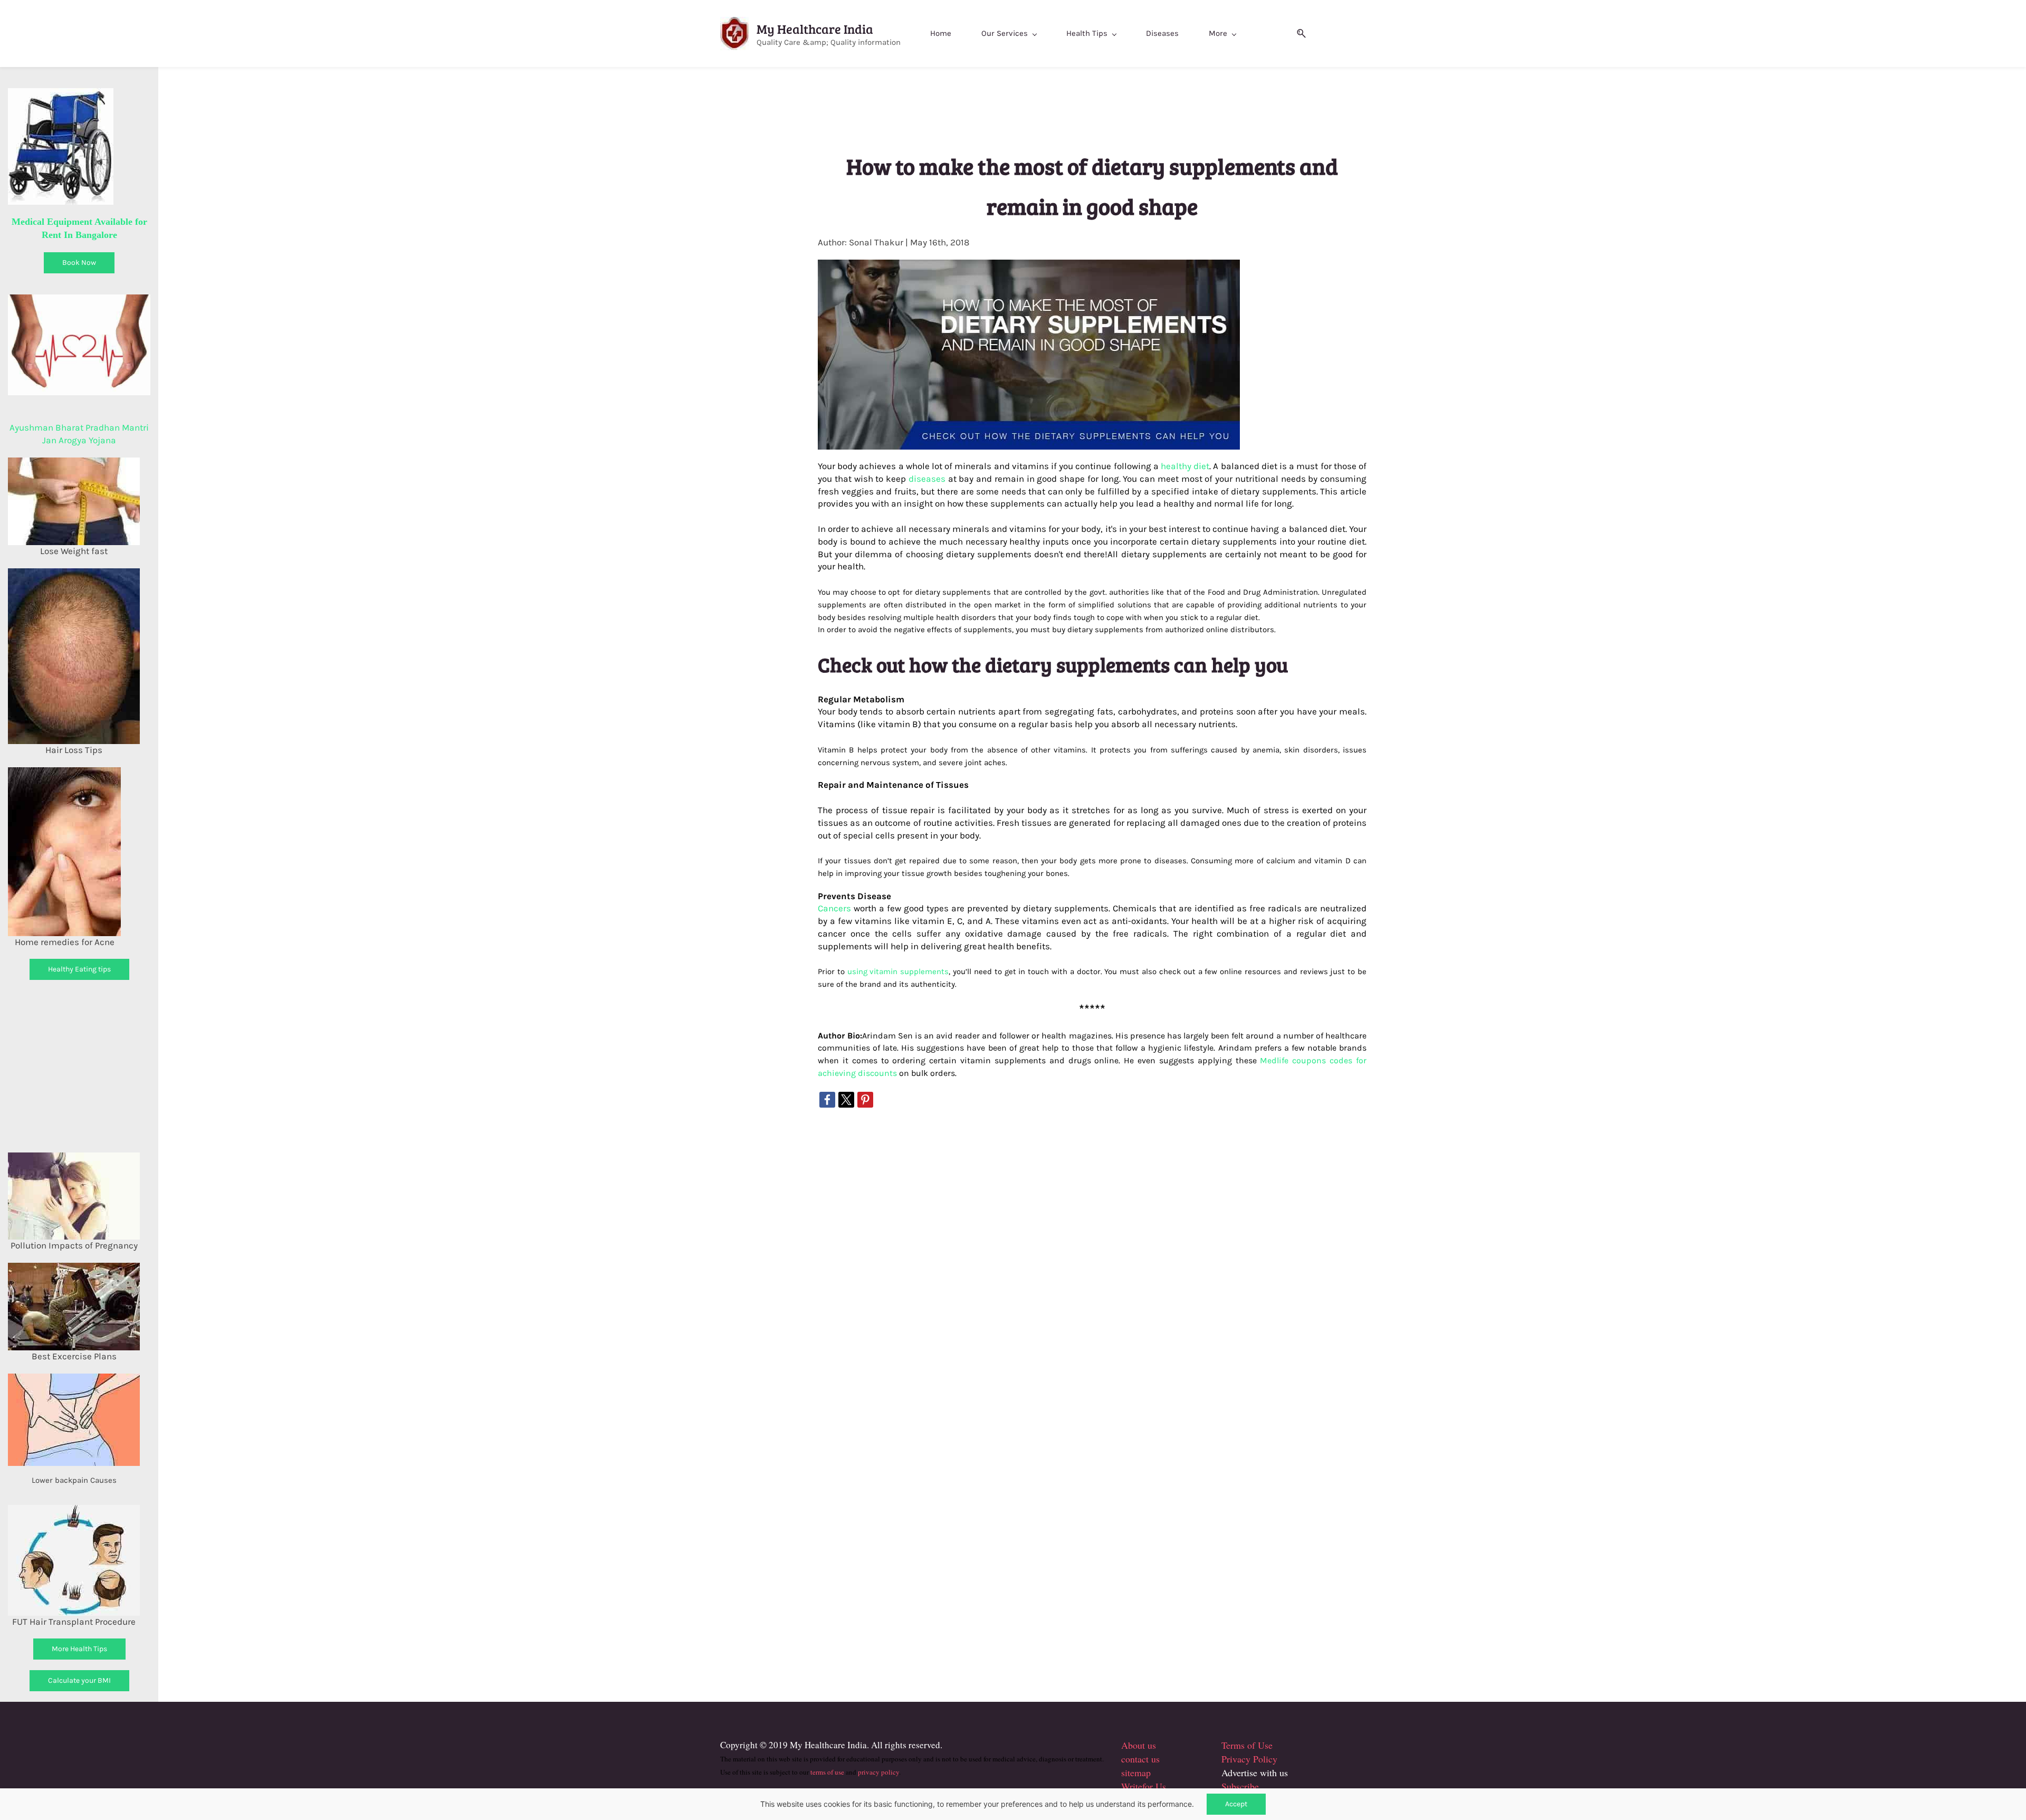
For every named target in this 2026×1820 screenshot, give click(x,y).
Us (1159, 1786)
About (1133, 1745)
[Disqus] (1092, 1252)
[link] (827, 1100)
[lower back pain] (74, 1379)
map (1143, 1773)
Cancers (834, 908)
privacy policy (878, 1772)
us (1150, 1745)
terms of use (827, 1772)
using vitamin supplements (898, 972)
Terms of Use (1247, 1745)
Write (1132, 1786)
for (1148, 1786)
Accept (1236, 1804)
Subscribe (1240, 1786)
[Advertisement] (97, 1064)
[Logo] (734, 34)
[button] (1297, 34)
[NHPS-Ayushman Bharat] (79, 300)
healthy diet (1185, 466)
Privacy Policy (1249, 1759)
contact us (1140, 1759)
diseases (927, 479)
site (1128, 1773)
